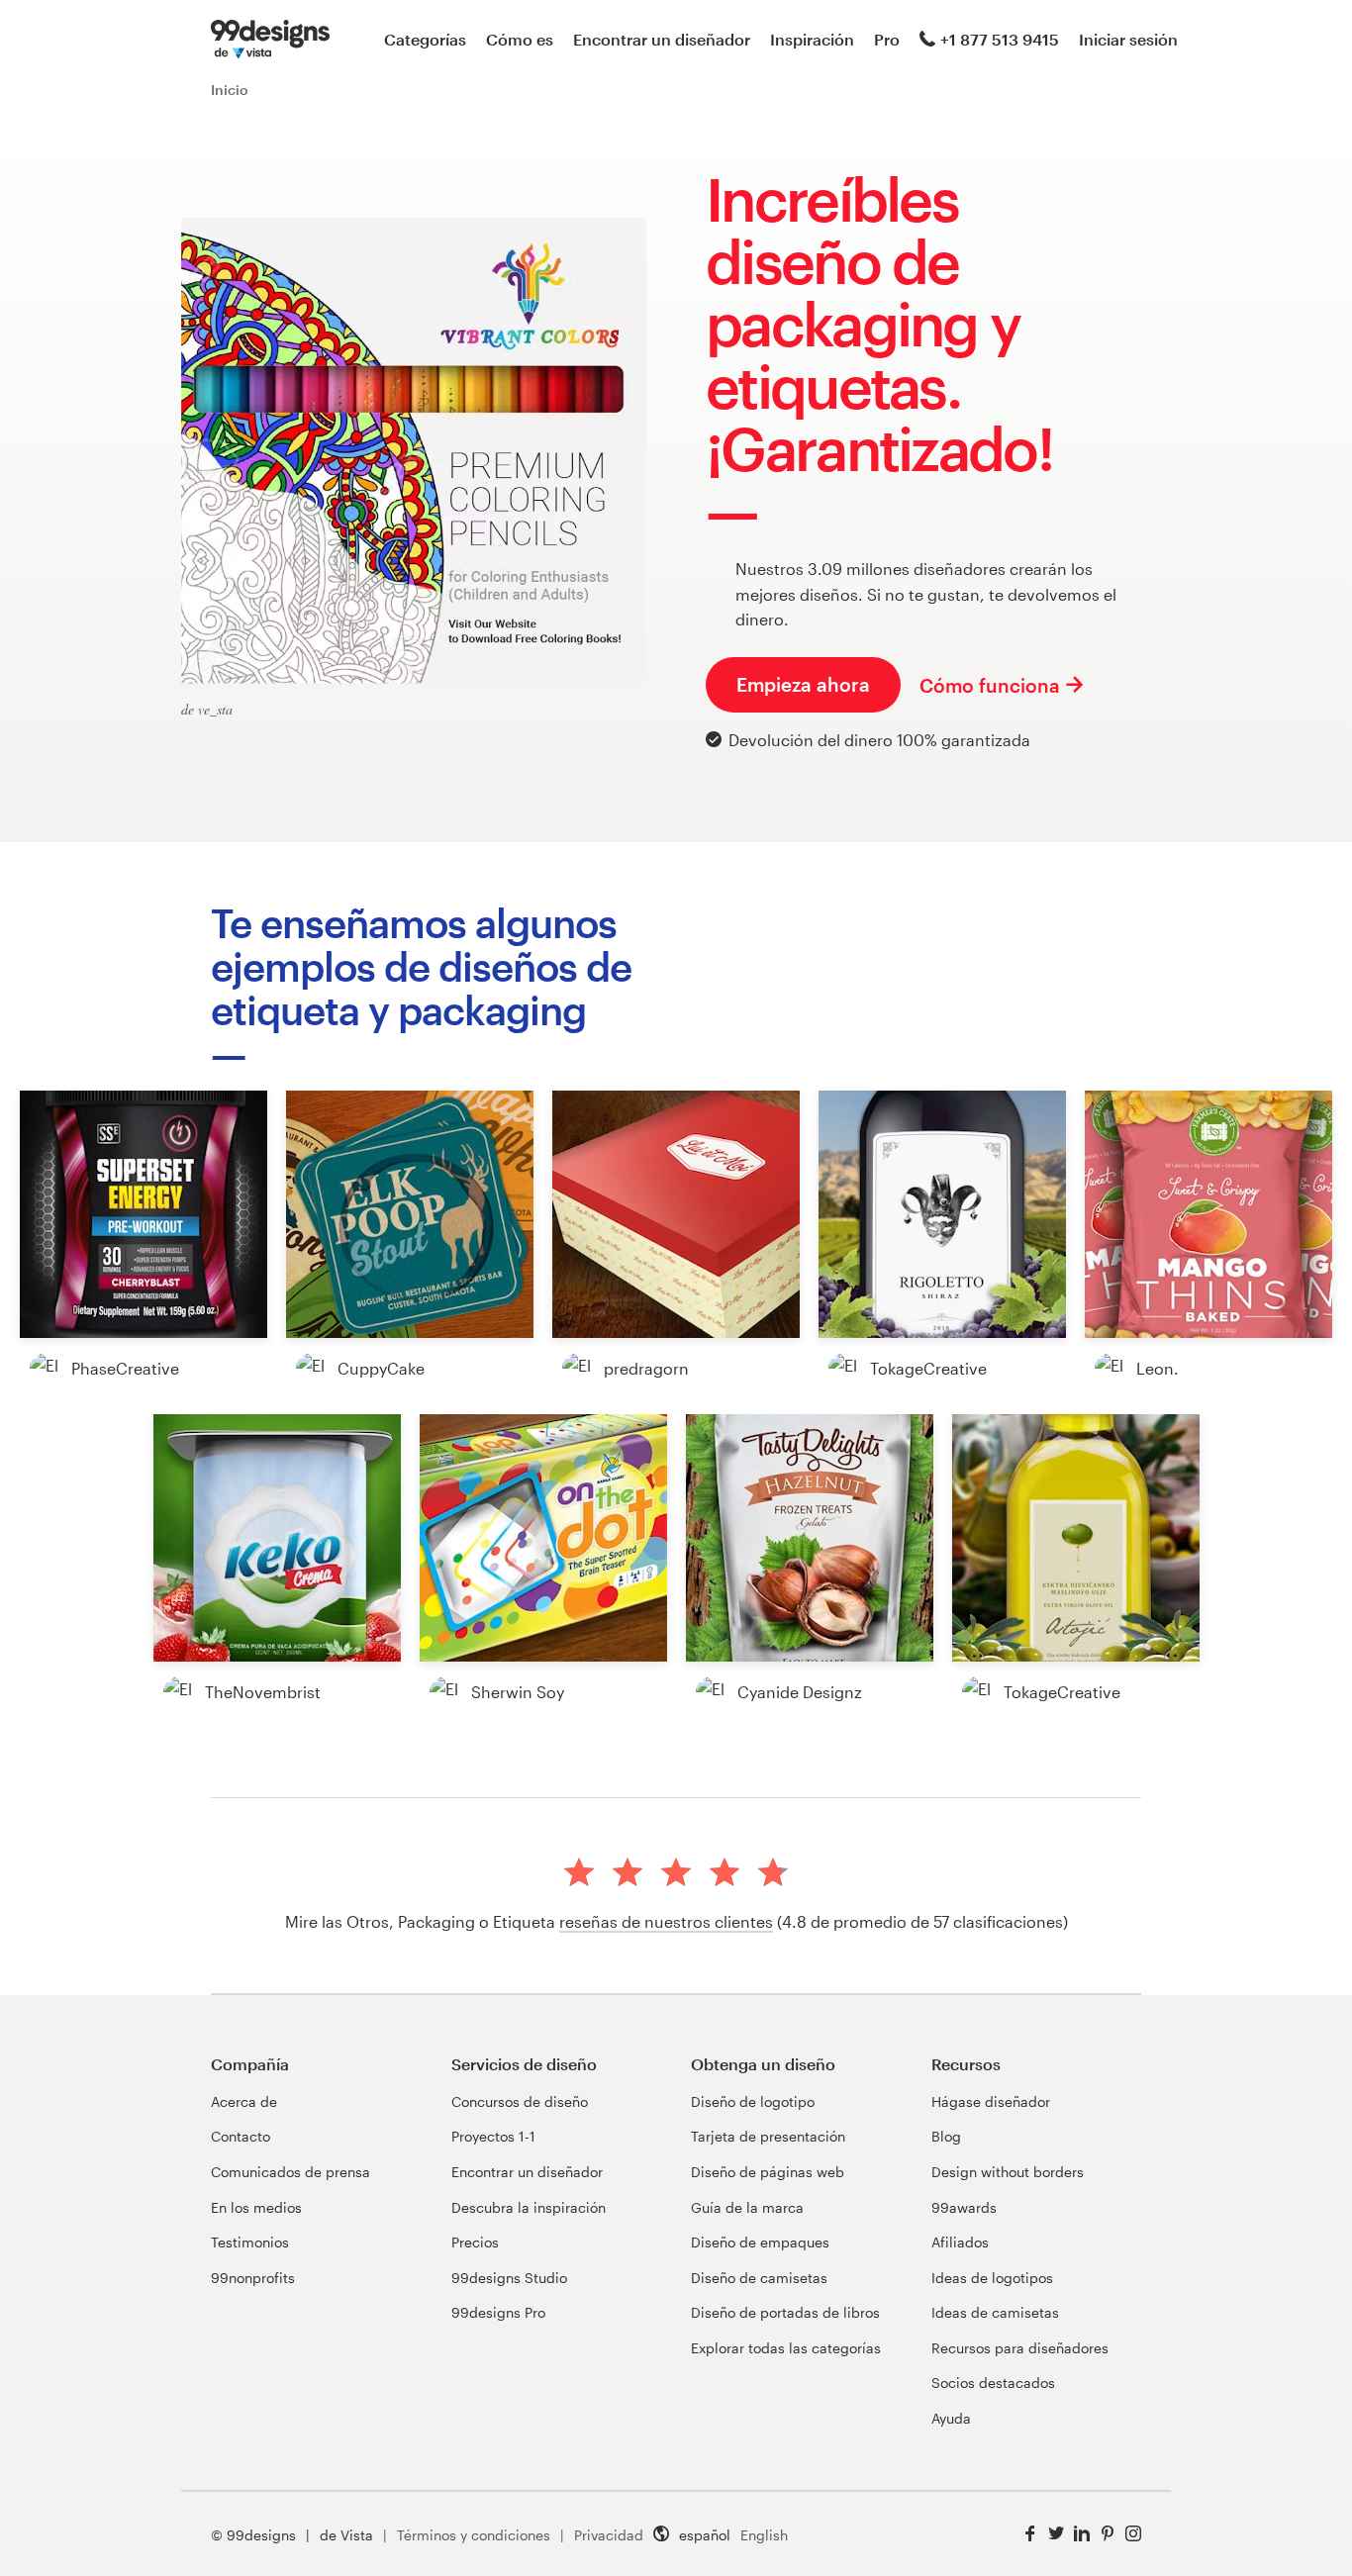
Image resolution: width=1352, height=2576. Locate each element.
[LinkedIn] (1082, 2534)
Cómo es (520, 39)
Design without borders (1008, 2172)
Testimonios (250, 2242)
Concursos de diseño (520, 2101)
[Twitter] (1056, 2534)
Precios (475, 2242)
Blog (946, 2136)
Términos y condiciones (474, 2535)
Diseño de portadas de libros (785, 2312)
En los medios (256, 2207)
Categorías (425, 39)
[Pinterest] (1108, 2534)
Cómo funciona (990, 685)
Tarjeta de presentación (768, 2136)
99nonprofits (253, 2278)
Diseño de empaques (760, 2242)
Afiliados (960, 2242)
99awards (964, 2207)
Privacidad (609, 2535)
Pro (887, 39)
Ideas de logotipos (992, 2278)
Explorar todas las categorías (786, 2348)
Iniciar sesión (1128, 39)
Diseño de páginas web (768, 2172)
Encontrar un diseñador (662, 39)
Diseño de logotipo (753, 2101)
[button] (144, 1214)
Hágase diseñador (991, 2101)
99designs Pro (498, 2312)
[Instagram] (1133, 2534)
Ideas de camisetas (995, 2312)
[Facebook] (1030, 2534)
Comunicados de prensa (290, 2172)
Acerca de (244, 2101)
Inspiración (812, 39)
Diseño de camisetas (759, 2278)
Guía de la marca (747, 2207)
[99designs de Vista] (270, 40)
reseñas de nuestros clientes (666, 1921)
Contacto (241, 2136)
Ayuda (951, 2418)
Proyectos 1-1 (493, 2136)
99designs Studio (509, 2278)
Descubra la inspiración (529, 2207)
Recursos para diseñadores (1020, 2348)
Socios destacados (993, 2383)
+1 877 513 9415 (1000, 39)
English (764, 2535)
